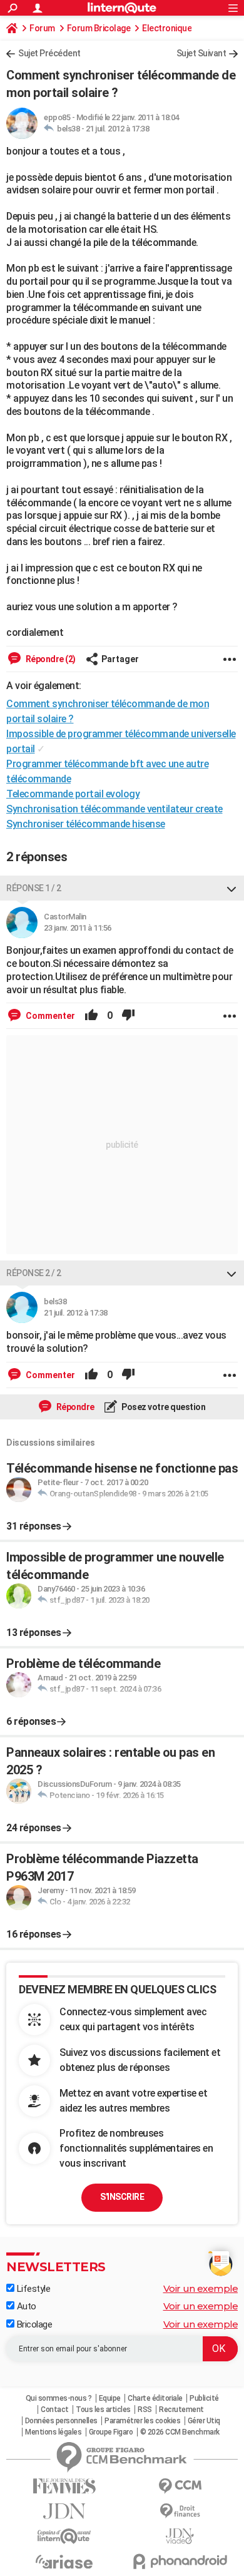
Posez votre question (163, 1407)
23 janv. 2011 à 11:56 (78, 928)
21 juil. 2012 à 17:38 (118, 129)
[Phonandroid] (180, 2561)
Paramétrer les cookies (142, 2421)
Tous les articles (103, 2410)
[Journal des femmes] (64, 2486)
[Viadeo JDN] (180, 2536)
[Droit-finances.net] (180, 2511)
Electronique (167, 28)
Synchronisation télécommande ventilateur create (114, 809)
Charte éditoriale (155, 2398)
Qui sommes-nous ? (59, 2398)
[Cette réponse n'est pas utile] (128, 1016)
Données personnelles (61, 2421)
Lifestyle (32, 2289)
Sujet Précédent (49, 53)
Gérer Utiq (204, 2421)
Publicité (204, 2398)
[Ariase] (64, 2562)
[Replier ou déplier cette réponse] (231, 888)
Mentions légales (53, 2432)
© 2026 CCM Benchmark (180, 2432)
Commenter (49, 1016)
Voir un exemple (201, 2288)
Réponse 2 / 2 (34, 1273)
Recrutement (181, 2410)
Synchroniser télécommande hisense (86, 824)
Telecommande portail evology (73, 794)
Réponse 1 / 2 (34, 888)
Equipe (110, 2398)
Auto (25, 2306)
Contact (55, 2410)
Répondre (74, 1407)
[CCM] (180, 2486)
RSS (145, 2410)
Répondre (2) (50, 659)
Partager (120, 659)
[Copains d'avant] (64, 2536)
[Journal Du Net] (64, 2511)
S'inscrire (122, 2197)
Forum (42, 28)
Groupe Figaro (111, 2432)
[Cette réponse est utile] (91, 1016)
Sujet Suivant (201, 53)
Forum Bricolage (99, 28)
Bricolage (33, 2324)
